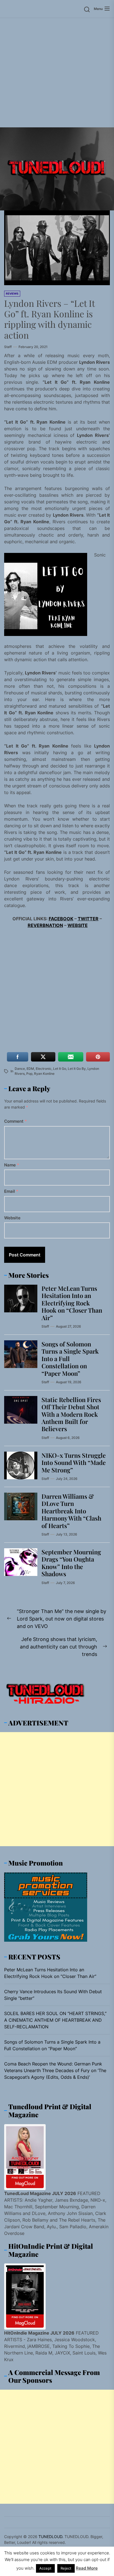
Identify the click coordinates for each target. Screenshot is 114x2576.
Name (12, 1165)
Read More (87, 2568)
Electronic (44, 1069)
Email (11, 1191)
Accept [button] (45, 2568)
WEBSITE (78, 925)
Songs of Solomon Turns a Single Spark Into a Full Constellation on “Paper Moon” (52, 2045)
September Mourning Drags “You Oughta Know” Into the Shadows (71, 1563)
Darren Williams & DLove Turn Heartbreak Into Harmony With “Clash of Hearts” (71, 1511)
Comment (15, 1121)
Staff (8, 347)
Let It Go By (77, 1069)
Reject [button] (66, 2568)
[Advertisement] (57, 73)
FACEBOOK (61, 919)
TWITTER (88, 919)
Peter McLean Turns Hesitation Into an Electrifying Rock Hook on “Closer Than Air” (72, 1303)
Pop (29, 1074)
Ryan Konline (44, 1074)
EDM (30, 1069)
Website (12, 1218)
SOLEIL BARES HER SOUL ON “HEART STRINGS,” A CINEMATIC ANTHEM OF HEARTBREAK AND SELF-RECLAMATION (55, 2020)
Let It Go (60, 1069)
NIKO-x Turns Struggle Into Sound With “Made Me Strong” (74, 1463)
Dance (20, 1069)
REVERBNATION (45, 925)
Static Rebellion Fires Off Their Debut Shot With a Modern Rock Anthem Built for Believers (71, 1414)
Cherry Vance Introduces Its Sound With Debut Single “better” (53, 1995)
